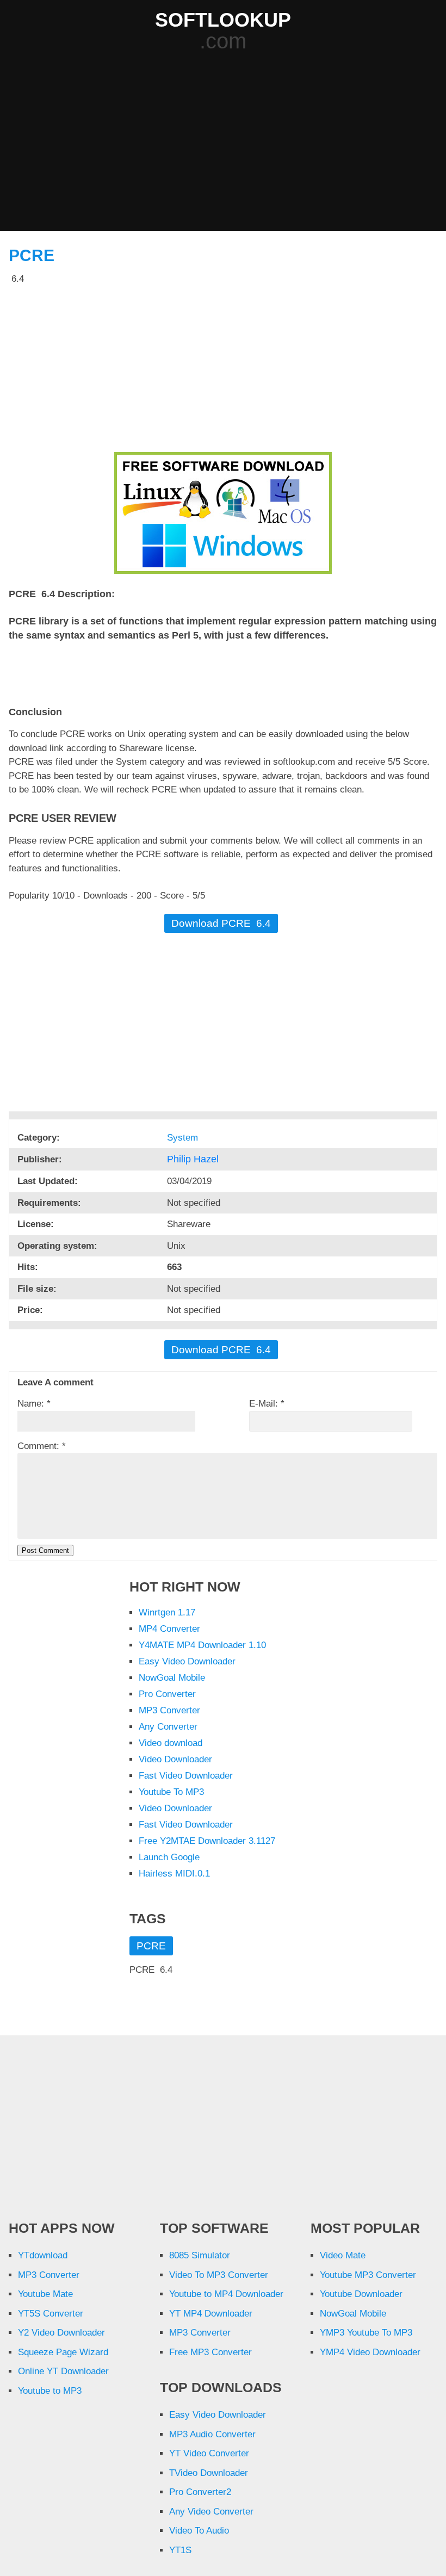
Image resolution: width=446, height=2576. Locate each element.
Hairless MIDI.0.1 (174, 1874)
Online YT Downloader (63, 2371)
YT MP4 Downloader (211, 2314)
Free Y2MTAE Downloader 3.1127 (207, 1841)
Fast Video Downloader (186, 1776)
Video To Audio (199, 2531)
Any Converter (168, 1727)
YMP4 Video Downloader (370, 2352)
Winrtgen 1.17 (167, 1612)
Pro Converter (167, 1694)
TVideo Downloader (209, 2473)
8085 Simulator (200, 2255)
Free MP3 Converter (210, 2352)
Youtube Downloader (361, 2294)
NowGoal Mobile (172, 1678)
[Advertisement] (227, 143)
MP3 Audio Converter (212, 2434)
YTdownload (43, 2255)
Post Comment (45, 1550)
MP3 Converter (169, 1710)
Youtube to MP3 (50, 2391)
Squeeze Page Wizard (63, 2352)
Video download (171, 1743)
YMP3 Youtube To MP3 (366, 2333)
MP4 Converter (169, 1629)
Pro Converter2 (200, 2492)
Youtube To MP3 (171, 1792)
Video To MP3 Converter (219, 2275)
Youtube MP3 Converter (368, 2275)
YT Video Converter (209, 2453)
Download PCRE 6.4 (221, 923)
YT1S (180, 2550)
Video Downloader (175, 1759)
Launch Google (169, 1857)
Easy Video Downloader (187, 1661)
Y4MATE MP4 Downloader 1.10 (202, 1645)
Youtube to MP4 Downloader (226, 2294)
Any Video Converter (211, 2512)
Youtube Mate (45, 2294)
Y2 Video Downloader (61, 2333)
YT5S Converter (51, 2314)
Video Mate (343, 2255)
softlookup (223, 20)
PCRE (32, 255)
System (184, 1138)
